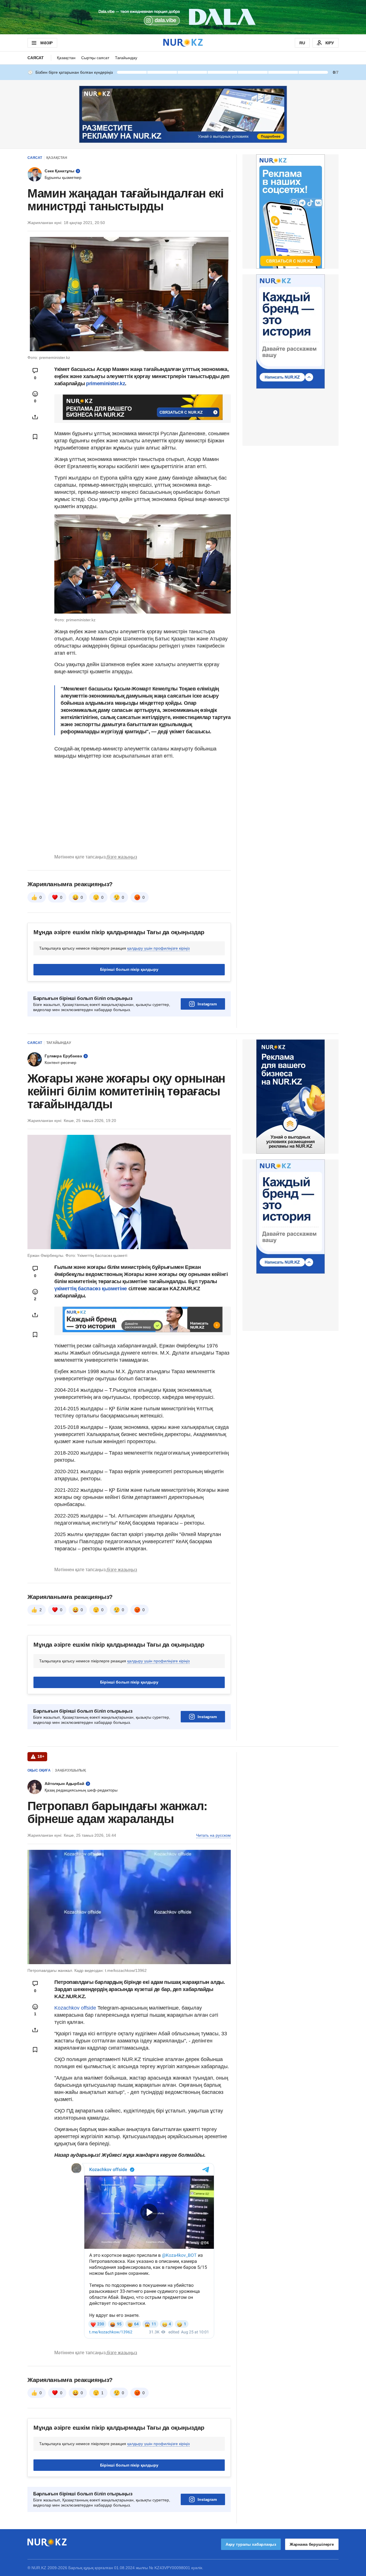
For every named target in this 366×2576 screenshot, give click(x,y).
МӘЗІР (46, 43)
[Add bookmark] (35, 437)
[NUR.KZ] (183, 43)
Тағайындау (126, 58)
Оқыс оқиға (39, 1770)
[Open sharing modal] (35, 417)
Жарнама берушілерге (312, 2544)
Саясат (36, 58)
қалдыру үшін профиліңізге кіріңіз (158, 948)
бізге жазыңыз (122, 857)
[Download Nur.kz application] (183, 17)
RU (302, 43)
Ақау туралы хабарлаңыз (251, 2544)
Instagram (207, 1004)
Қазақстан (66, 58)
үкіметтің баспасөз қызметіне (91, 1289)
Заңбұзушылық (70, 1770)
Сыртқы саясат (95, 58)
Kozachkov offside (75, 2008)
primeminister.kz (106, 384)
